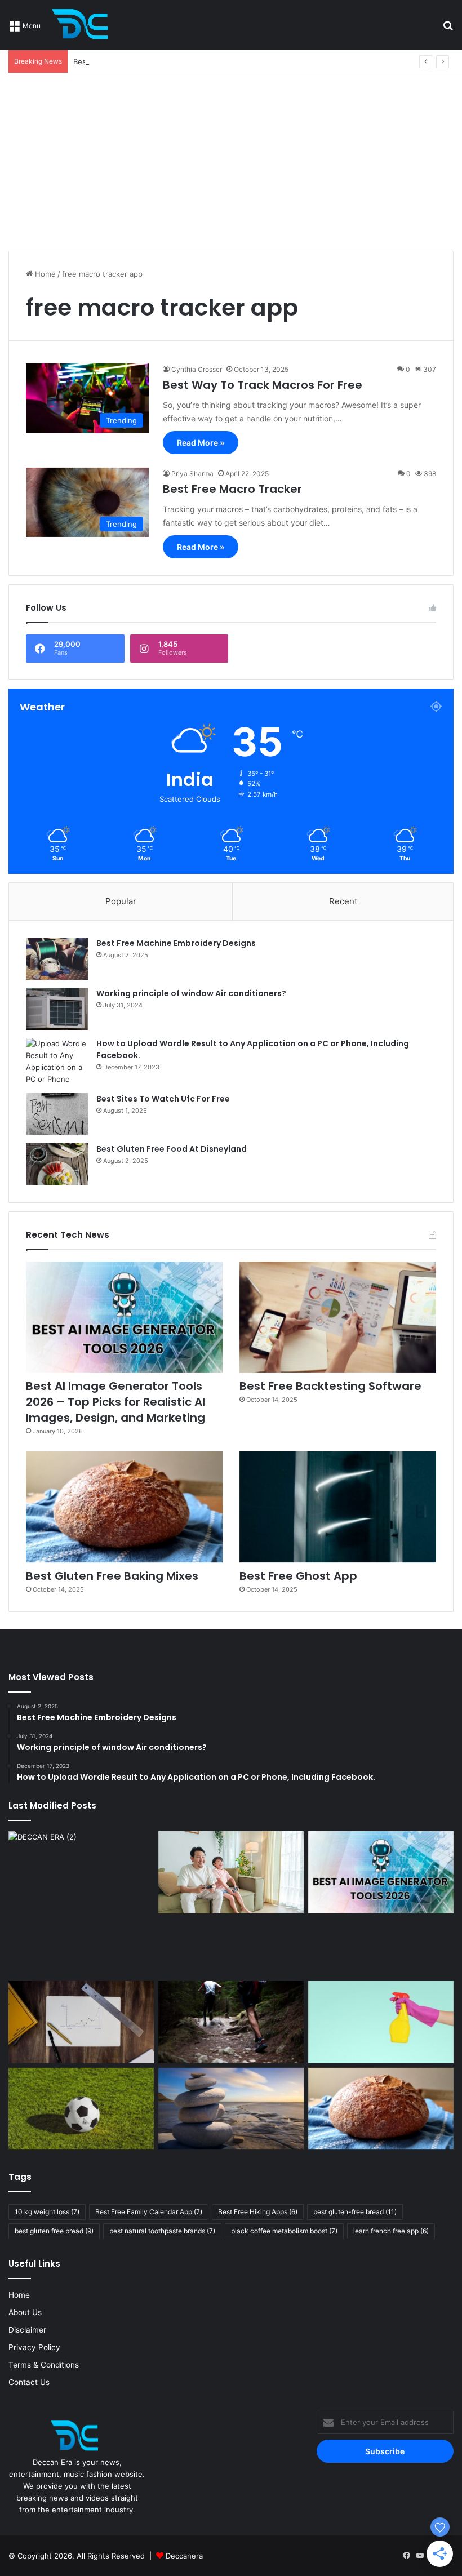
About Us (25, 2312)
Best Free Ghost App (298, 1576)
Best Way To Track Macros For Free (263, 385)
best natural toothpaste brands (162, 2231)
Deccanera (184, 2556)
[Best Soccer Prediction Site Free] (81, 2109)
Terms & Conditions (44, 2365)
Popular (121, 901)
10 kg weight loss (47, 2212)
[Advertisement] (231, 158)
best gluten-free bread (355, 2212)
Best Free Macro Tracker (232, 489)
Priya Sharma (192, 474)
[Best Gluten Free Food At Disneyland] (57, 1164)
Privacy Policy (34, 2347)
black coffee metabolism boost (284, 2231)
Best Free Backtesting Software (129, 61)
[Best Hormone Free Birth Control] (231, 2109)
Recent (343, 901)
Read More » (201, 443)
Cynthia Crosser (197, 369)
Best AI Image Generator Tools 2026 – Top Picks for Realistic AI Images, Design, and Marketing (115, 1402)
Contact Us (29, 2382)
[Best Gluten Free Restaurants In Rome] (381, 2109)
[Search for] (448, 29)
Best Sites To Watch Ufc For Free (163, 1099)
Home (44, 274)
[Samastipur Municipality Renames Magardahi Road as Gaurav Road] (81, 1904)
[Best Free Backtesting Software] (338, 1317)
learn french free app (391, 2231)
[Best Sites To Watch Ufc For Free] (57, 1114)
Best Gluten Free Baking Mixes (112, 1576)
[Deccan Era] (83, 25)
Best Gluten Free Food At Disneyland (172, 1149)
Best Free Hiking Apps (258, 2212)
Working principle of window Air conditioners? (191, 993)
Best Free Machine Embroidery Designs (176, 943)
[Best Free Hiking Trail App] (231, 2022)
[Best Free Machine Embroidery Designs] (57, 959)
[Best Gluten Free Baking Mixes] (124, 1507)
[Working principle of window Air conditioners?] (57, 1009)
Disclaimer (27, 2330)
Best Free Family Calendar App (149, 2212)
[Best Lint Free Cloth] (381, 2022)
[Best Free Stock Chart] (81, 2022)
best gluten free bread (54, 2231)
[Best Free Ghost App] (338, 1507)
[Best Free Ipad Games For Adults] (231, 1872)
